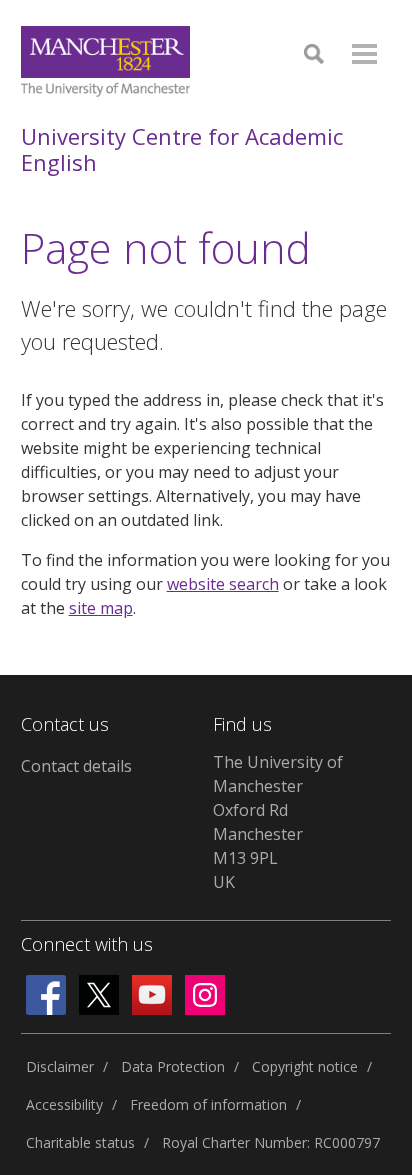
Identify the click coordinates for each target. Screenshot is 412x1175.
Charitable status (80, 1142)
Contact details (76, 766)
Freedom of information (208, 1104)
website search (223, 584)
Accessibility (64, 1104)
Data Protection (173, 1066)
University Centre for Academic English (182, 149)
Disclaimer (60, 1066)
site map (101, 608)
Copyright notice (305, 1066)
